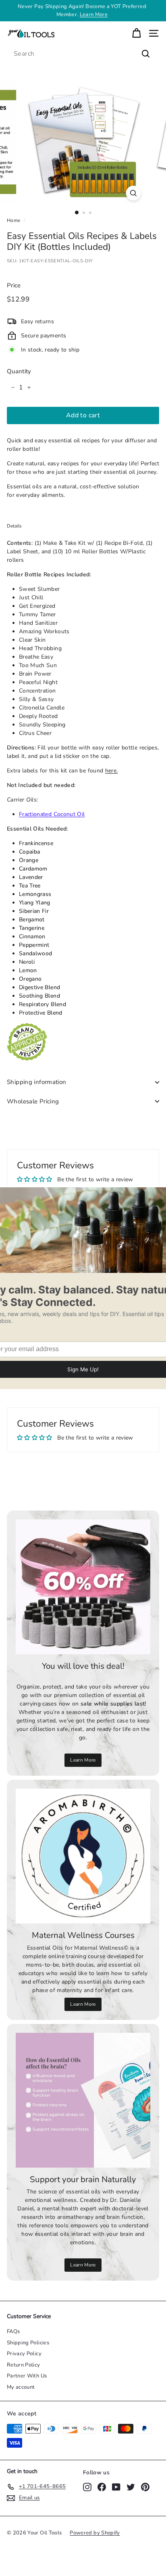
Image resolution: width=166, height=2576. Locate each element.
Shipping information (37, 1082)
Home (13, 220)
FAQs (13, 2331)
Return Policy (24, 2365)
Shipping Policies (28, 2343)
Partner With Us (27, 2376)
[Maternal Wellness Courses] (83, 1856)
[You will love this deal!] (83, 1587)
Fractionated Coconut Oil (52, 814)
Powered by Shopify (95, 2533)
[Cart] (136, 33)
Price (14, 285)
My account (21, 2387)
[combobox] (83, 54)
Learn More (83, 1760)
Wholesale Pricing (33, 1101)
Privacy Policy (24, 2354)
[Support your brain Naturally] (83, 2100)
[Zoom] (134, 193)
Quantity (19, 371)
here (111, 771)
